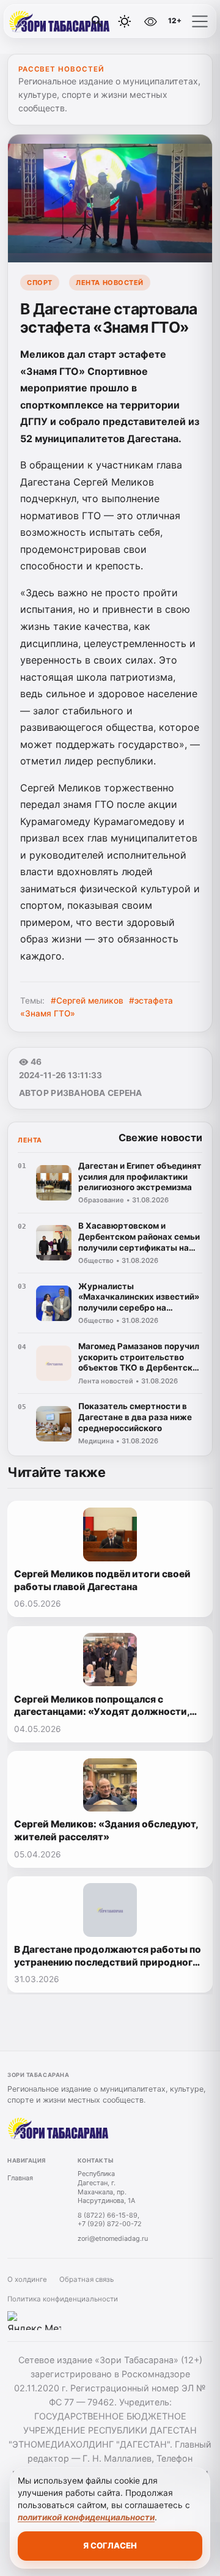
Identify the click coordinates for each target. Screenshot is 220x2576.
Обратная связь (86, 2279)
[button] (200, 21)
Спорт (40, 283)
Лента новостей (110, 283)
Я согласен (110, 2545)
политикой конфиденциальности (86, 2517)
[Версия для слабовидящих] (151, 21)
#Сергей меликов (87, 1001)
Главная (20, 2178)
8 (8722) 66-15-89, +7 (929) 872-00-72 (110, 2220)
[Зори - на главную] (60, 21)
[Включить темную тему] (125, 21)
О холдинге (27, 2279)
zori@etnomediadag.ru (113, 2238)
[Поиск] (97, 21)
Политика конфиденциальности (63, 2299)
